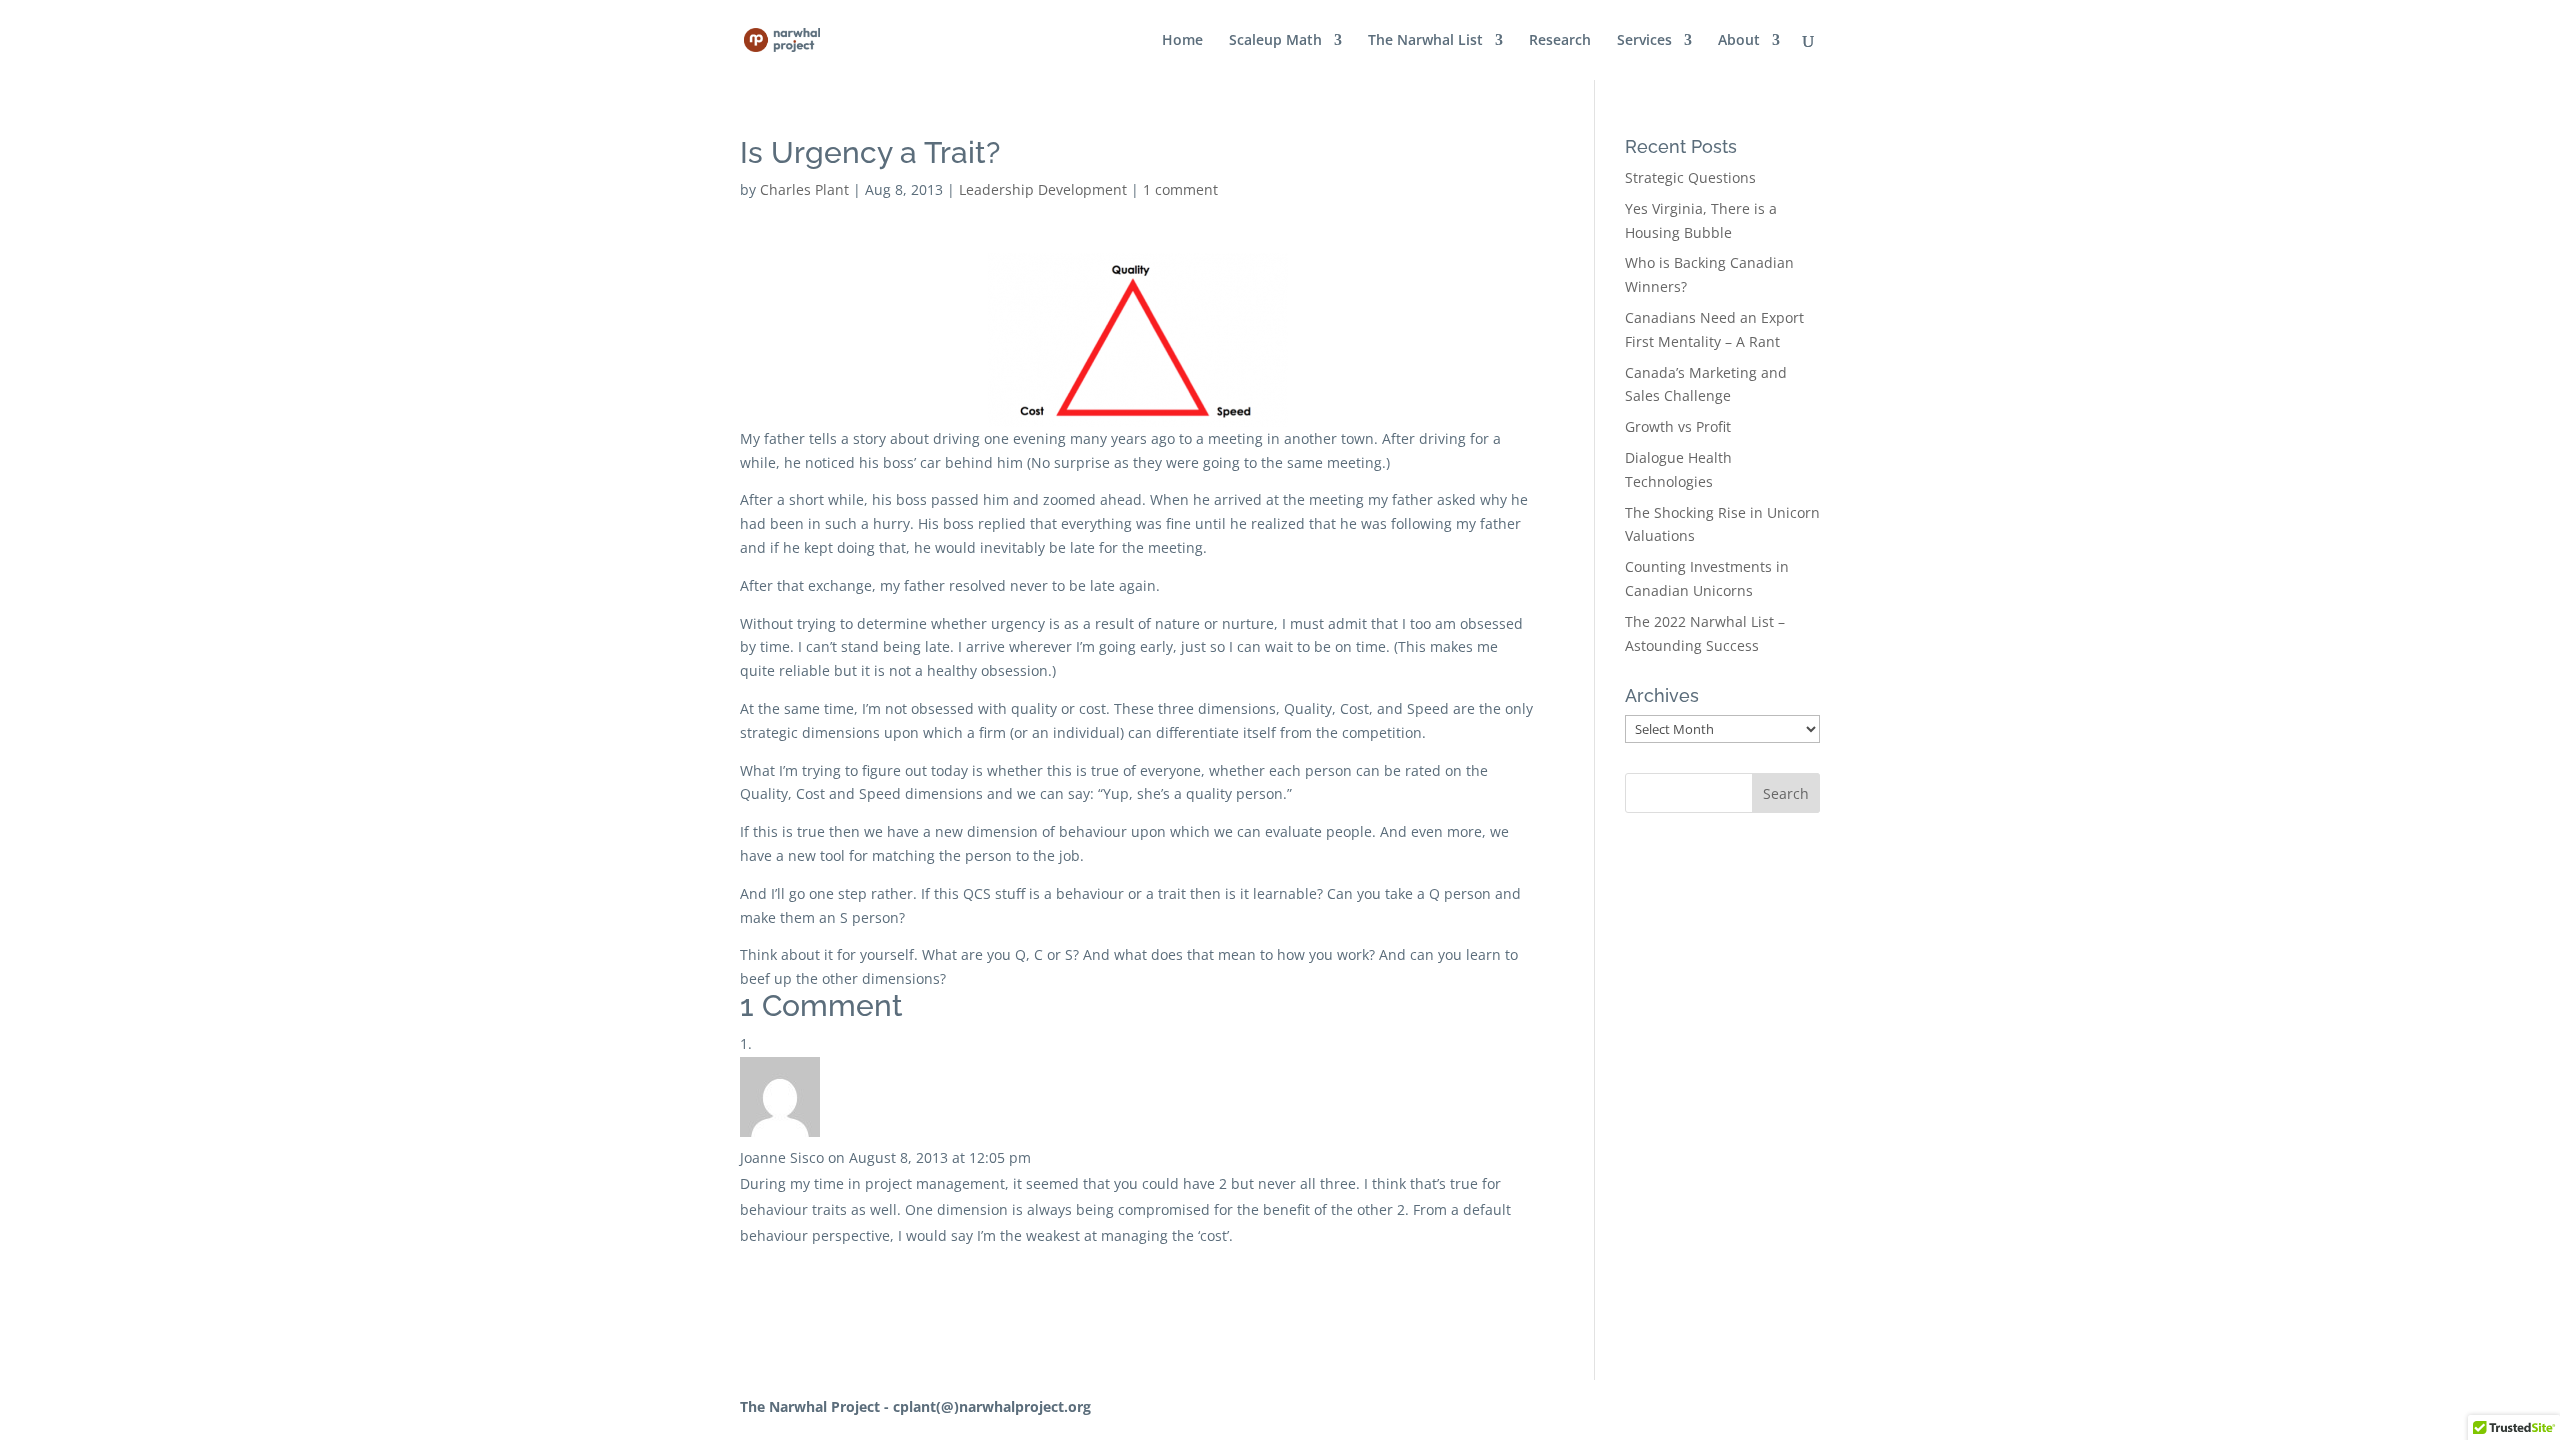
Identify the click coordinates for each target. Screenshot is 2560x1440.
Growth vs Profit (1678, 426)
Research (1560, 41)
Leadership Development (1043, 189)
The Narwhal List (1425, 41)
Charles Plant (804, 189)
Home (1182, 41)
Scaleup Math (1275, 41)
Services (1644, 41)
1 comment (1180, 189)
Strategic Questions (1690, 177)
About (1739, 41)
